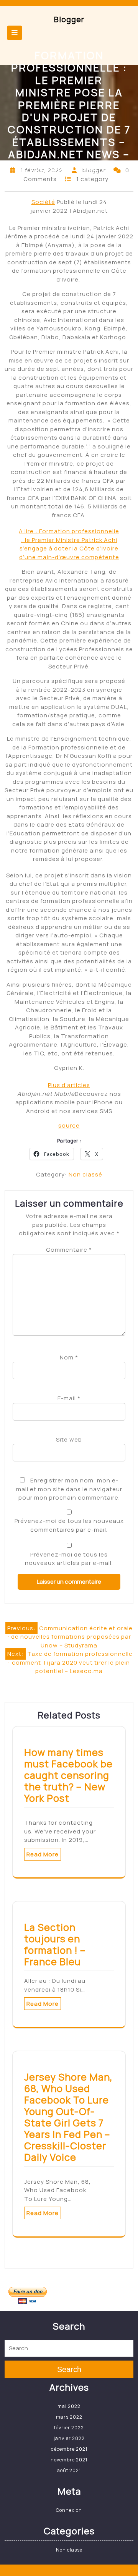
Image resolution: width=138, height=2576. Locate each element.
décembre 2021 (69, 2449)
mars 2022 (69, 2417)
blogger (69, 19)
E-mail (69, 1398)
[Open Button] (15, 33)
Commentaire (69, 1250)
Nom (69, 1357)
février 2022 (69, 2428)
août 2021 (69, 2470)
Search (69, 2369)
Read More (43, 1854)
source (69, 1125)
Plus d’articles (69, 1085)
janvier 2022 (69, 2438)
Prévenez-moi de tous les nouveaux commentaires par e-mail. (69, 1525)
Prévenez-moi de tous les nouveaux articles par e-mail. (69, 1559)
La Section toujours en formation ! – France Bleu (55, 1944)
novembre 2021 (69, 2460)
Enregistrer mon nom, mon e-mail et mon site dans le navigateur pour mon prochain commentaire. (69, 1489)
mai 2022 (69, 2406)
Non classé (85, 1174)
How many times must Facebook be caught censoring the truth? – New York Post (68, 1775)
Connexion (69, 2510)
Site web (69, 1439)
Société (43, 202)
